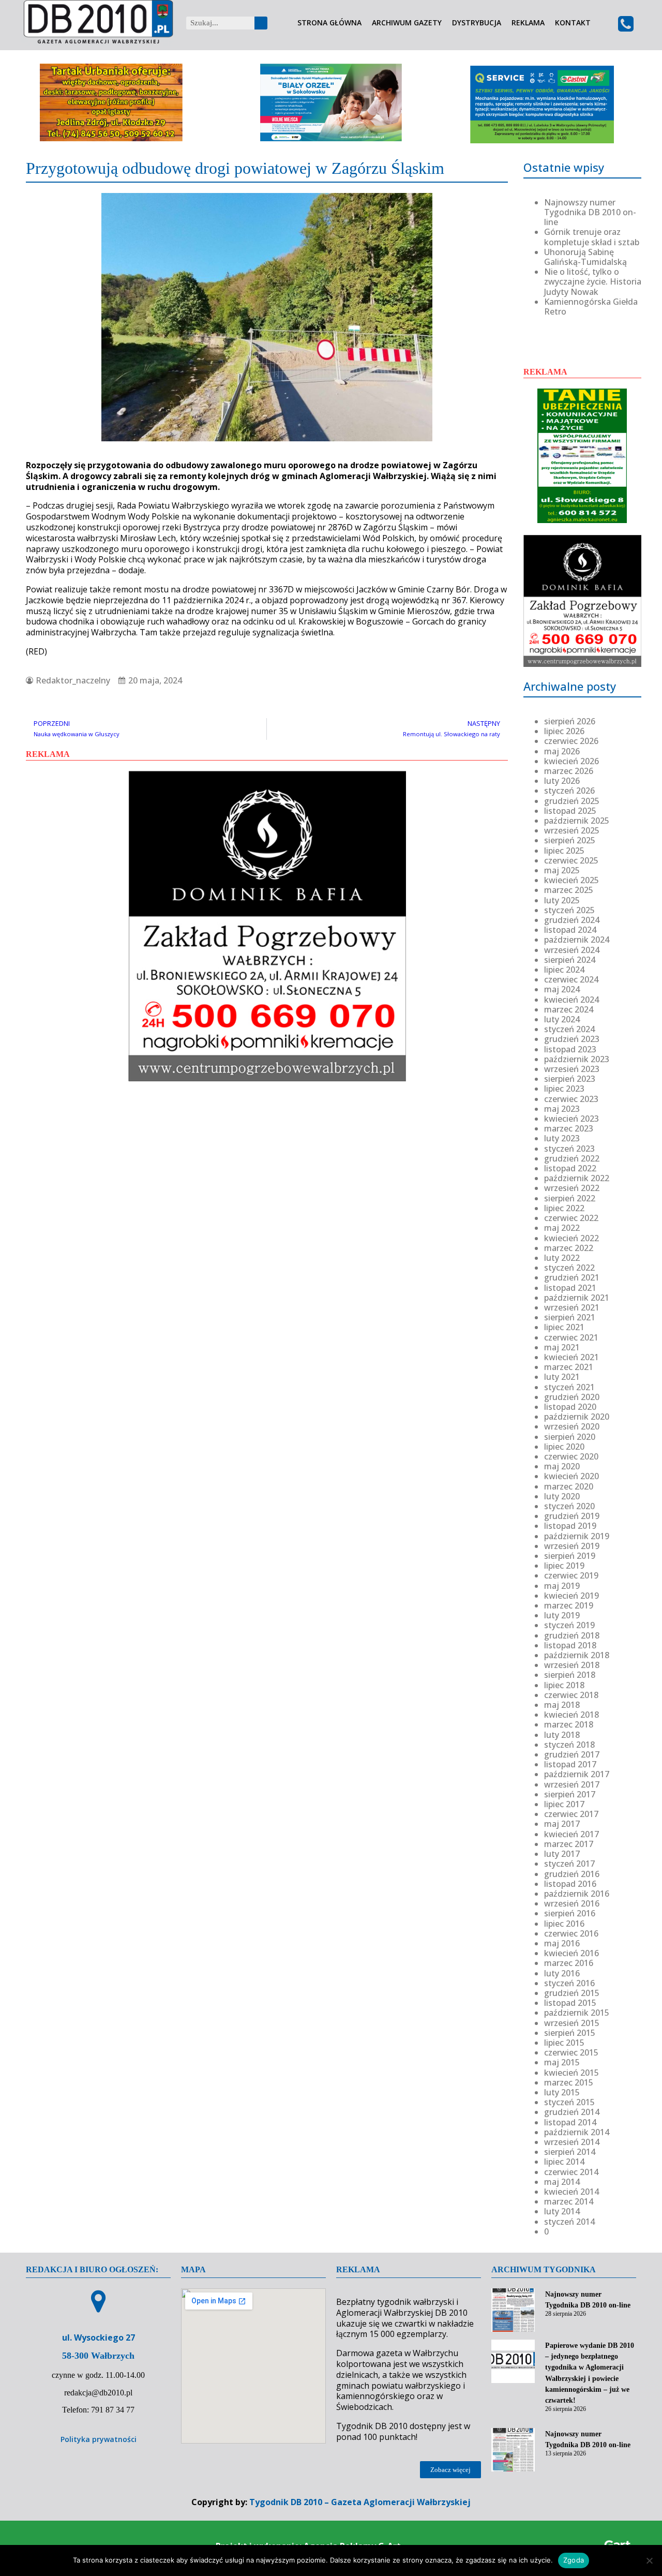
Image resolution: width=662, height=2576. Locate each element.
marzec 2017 (569, 1844)
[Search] (261, 23)
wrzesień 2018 (572, 1665)
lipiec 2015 (564, 2043)
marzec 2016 (569, 1963)
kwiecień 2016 (571, 1953)
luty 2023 (562, 1138)
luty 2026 (562, 781)
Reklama (528, 23)
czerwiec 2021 (571, 1337)
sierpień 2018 (570, 1675)
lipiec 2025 (564, 851)
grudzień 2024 (572, 920)
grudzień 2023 (572, 1039)
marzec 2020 (569, 1486)
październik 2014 (577, 2132)
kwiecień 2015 (571, 2073)
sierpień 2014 (570, 2152)
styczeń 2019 (569, 1625)
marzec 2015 (569, 2082)
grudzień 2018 (572, 1635)
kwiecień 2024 (571, 1000)
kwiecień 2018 (571, 1715)
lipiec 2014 (564, 2162)
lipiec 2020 (564, 1447)
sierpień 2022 (570, 1198)
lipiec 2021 (564, 1327)
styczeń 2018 (569, 1745)
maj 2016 (562, 1943)
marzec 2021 (569, 1367)
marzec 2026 (569, 771)
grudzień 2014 (572, 2112)
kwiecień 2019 (571, 1596)
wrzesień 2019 (572, 1546)
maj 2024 (562, 989)
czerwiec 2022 (571, 1218)
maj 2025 (562, 870)
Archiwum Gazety (407, 23)
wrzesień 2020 (572, 1426)
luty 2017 (562, 1854)
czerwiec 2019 (571, 1575)
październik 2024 (577, 940)
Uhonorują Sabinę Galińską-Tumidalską (585, 257)
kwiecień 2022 (571, 1238)
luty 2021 (562, 1377)
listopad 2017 (570, 1764)
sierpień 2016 (570, 1913)
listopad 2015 (570, 2003)
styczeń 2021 (569, 1387)
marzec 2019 (569, 1605)
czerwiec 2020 (571, 1456)
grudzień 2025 (572, 801)
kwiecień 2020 (571, 1476)
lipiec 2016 (564, 1924)
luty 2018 (562, 1735)
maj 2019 (562, 1586)
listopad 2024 (570, 930)
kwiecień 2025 (571, 880)
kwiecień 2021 (571, 1357)
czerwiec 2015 (571, 2052)
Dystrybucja (477, 23)
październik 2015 (577, 2013)
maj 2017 (562, 1824)
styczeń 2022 (569, 1268)
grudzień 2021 (572, 1277)
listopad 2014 (570, 2122)
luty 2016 (562, 1973)
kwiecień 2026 (571, 761)
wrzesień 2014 (572, 2142)
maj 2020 (562, 1466)
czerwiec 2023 (571, 1099)
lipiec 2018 (564, 1685)
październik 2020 (577, 1417)
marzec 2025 (569, 890)
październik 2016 (577, 1894)
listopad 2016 (570, 1884)
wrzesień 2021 (572, 1307)
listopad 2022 (570, 1168)
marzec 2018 (569, 1724)
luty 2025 (562, 900)
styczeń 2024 (569, 1029)
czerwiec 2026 (571, 741)
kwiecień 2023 (571, 1119)
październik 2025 (577, 821)
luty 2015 (562, 2092)
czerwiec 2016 (571, 1933)
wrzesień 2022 (572, 1188)
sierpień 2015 (570, 2033)
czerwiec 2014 (571, 2172)
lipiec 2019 (564, 1566)
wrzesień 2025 (572, 830)
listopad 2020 (570, 1407)
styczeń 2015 (569, 2102)
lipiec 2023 (564, 1089)
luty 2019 (562, 1615)
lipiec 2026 (564, 731)
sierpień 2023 (570, 1079)
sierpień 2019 (570, 1556)
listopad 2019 (570, 1526)
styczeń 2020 (569, 1506)
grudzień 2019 (572, 1516)
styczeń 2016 (569, 1983)
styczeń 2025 (569, 910)
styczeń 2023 (569, 1149)
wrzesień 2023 (572, 1069)
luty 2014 (562, 2211)
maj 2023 (562, 1109)
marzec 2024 (569, 1009)
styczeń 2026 (569, 791)
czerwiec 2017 (571, 1814)
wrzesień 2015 (572, 2023)
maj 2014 (562, 2182)
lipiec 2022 (564, 1208)
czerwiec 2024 (571, 979)
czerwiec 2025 (571, 860)
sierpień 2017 (570, 1794)
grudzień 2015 (572, 1993)
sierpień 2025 (570, 840)
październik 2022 (577, 1178)
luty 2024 (562, 1019)
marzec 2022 (569, 1248)
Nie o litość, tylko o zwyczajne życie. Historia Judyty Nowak (593, 281)
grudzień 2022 (572, 1158)
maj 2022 (562, 1228)
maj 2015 (562, 2062)
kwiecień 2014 (571, 2192)
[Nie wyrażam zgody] (649, 2560)
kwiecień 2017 (571, 1834)
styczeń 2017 (569, 1864)
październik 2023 (577, 1059)
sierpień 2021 (570, 1317)
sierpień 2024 (570, 960)
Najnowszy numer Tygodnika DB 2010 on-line (590, 212)
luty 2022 (562, 1258)
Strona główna (329, 23)
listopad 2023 (570, 1049)
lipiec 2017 (564, 1804)
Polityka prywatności (99, 2439)
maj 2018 (562, 1705)
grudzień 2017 (572, 1754)
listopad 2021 (570, 1288)
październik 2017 (577, 1774)
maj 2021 (562, 1347)
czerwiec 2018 (571, 1695)
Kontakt (573, 23)
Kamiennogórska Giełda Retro (591, 307)
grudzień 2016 (572, 1874)
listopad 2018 (570, 1645)
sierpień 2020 (570, 1437)
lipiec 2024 (564, 970)
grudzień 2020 (572, 1397)
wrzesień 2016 (572, 1903)
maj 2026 (562, 751)
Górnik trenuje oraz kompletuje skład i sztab (592, 237)
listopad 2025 (570, 811)
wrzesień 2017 (572, 1784)
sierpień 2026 (570, 721)
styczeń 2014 (569, 2222)
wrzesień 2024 (572, 950)
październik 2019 (577, 1536)
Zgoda (574, 2560)
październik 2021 (577, 1298)
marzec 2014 (569, 2201)
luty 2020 (562, 1496)
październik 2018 (577, 1655)
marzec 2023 (569, 1128)
